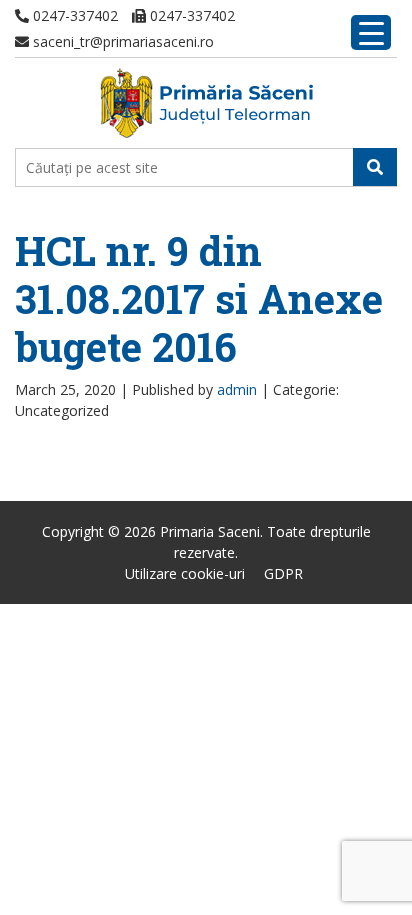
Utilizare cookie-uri (185, 573)
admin (237, 389)
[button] (375, 167)
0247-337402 (73, 15)
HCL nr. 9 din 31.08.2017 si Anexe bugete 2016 (199, 298)
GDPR (283, 573)
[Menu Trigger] (371, 32)
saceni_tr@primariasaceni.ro (121, 41)
